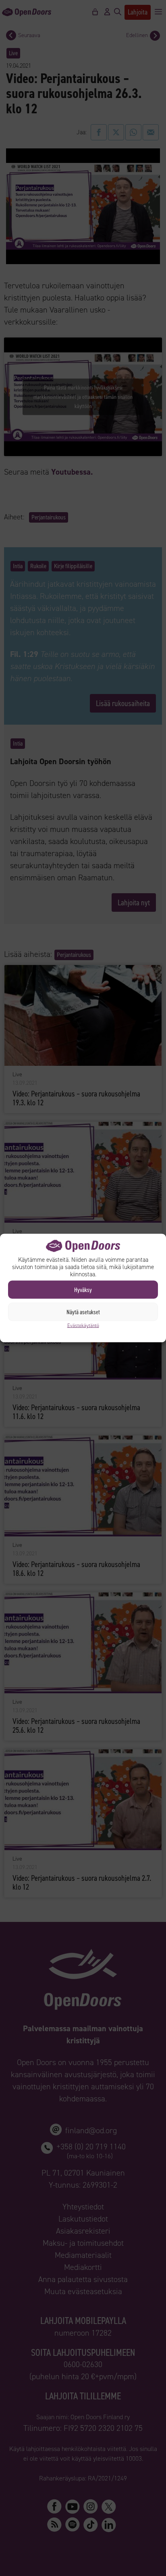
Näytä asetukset (83, 1312)
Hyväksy (83, 1290)
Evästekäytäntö (83, 1326)
